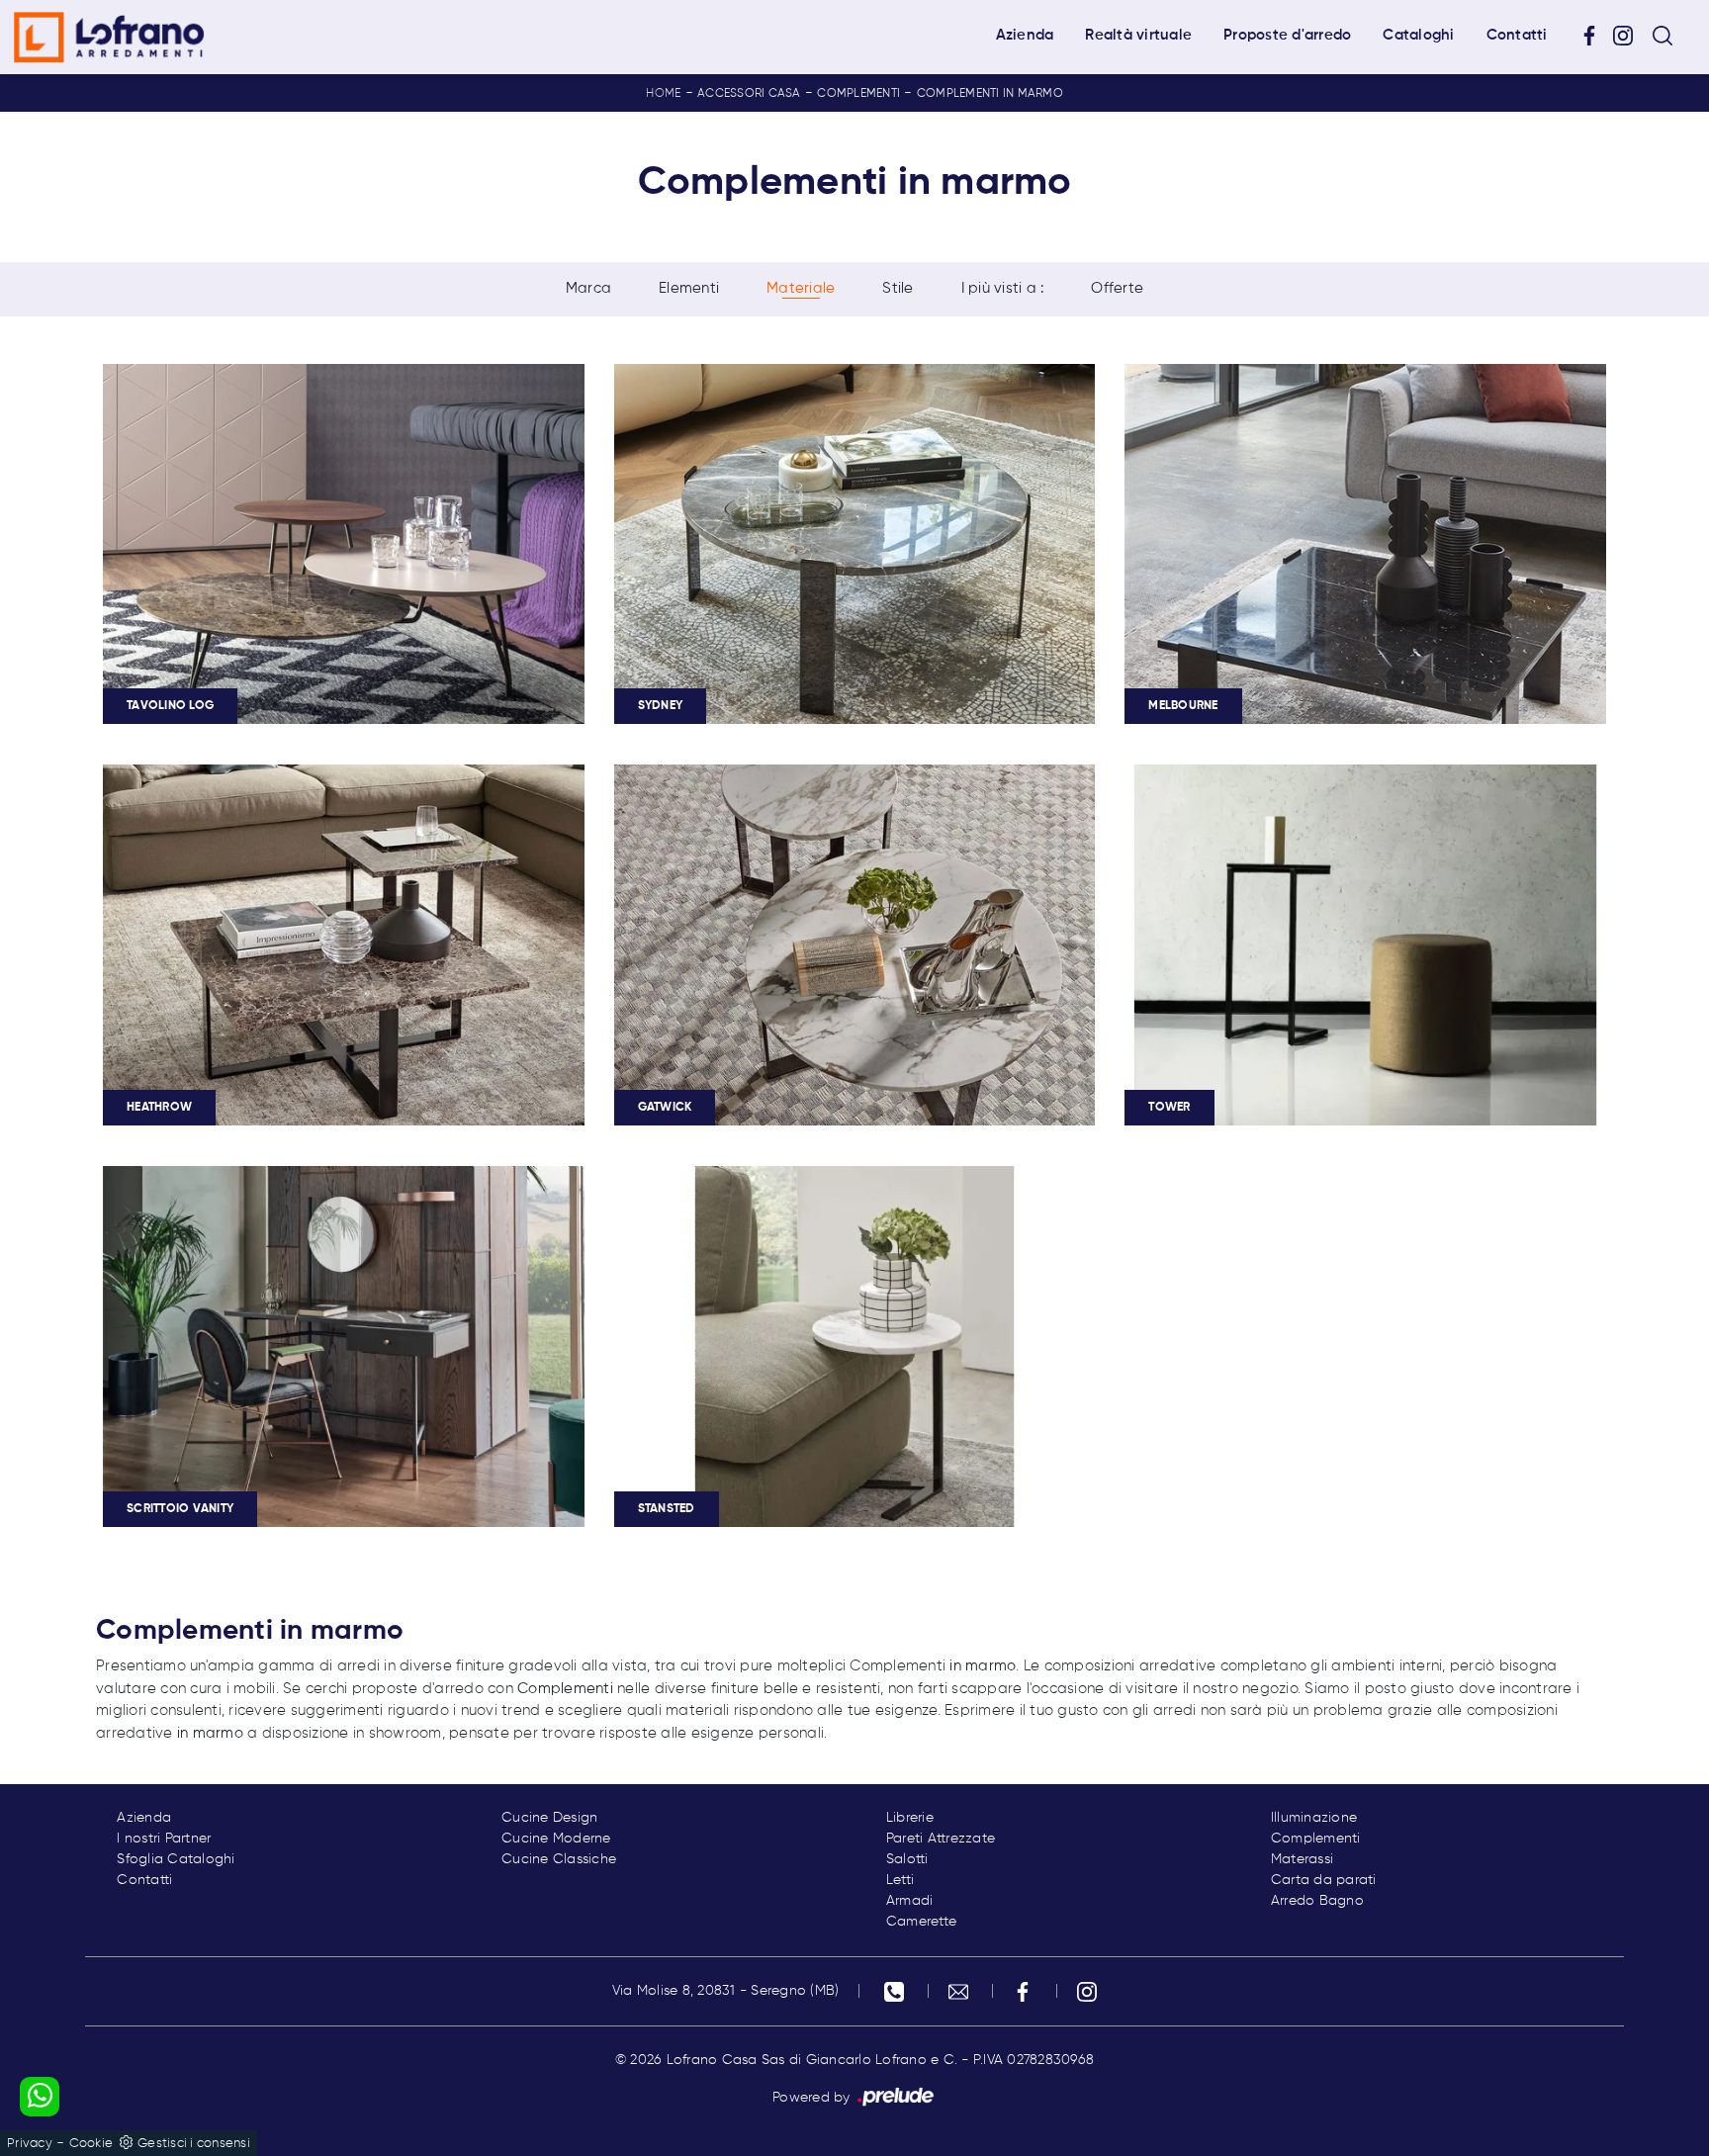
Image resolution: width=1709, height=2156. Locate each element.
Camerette (921, 1922)
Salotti (907, 1859)
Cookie (91, 2144)
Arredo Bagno (1317, 1901)
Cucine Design (549, 1818)
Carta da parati (1324, 1880)
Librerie (910, 1818)
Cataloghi (1418, 35)
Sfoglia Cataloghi (176, 1859)
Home (663, 94)
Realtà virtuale (1138, 35)
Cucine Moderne (556, 1839)
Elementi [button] (689, 288)
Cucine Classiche (559, 1859)
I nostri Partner (164, 1839)
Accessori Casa (749, 94)
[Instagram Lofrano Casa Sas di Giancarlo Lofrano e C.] (1630, 36)
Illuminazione (1314, 1818)
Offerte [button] (1117, 288)
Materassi (1302, 1859)
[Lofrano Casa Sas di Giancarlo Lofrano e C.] (109, 37)
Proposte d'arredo (1287, 35)
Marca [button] (588, 288)
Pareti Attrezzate (941, 1839)
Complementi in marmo (990, 94)
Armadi (910, 1901)
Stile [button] (898, 288)
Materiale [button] (801, 288)
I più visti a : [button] (1003, 288)
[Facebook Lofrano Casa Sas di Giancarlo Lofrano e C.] (1596, 36)
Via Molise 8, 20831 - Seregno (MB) (726, 1991)
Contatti (1517, 35)
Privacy (30, 2144)
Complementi (858, 94)
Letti (900, 1880)
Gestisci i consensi (194, 2144)
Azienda (1025, 35)
